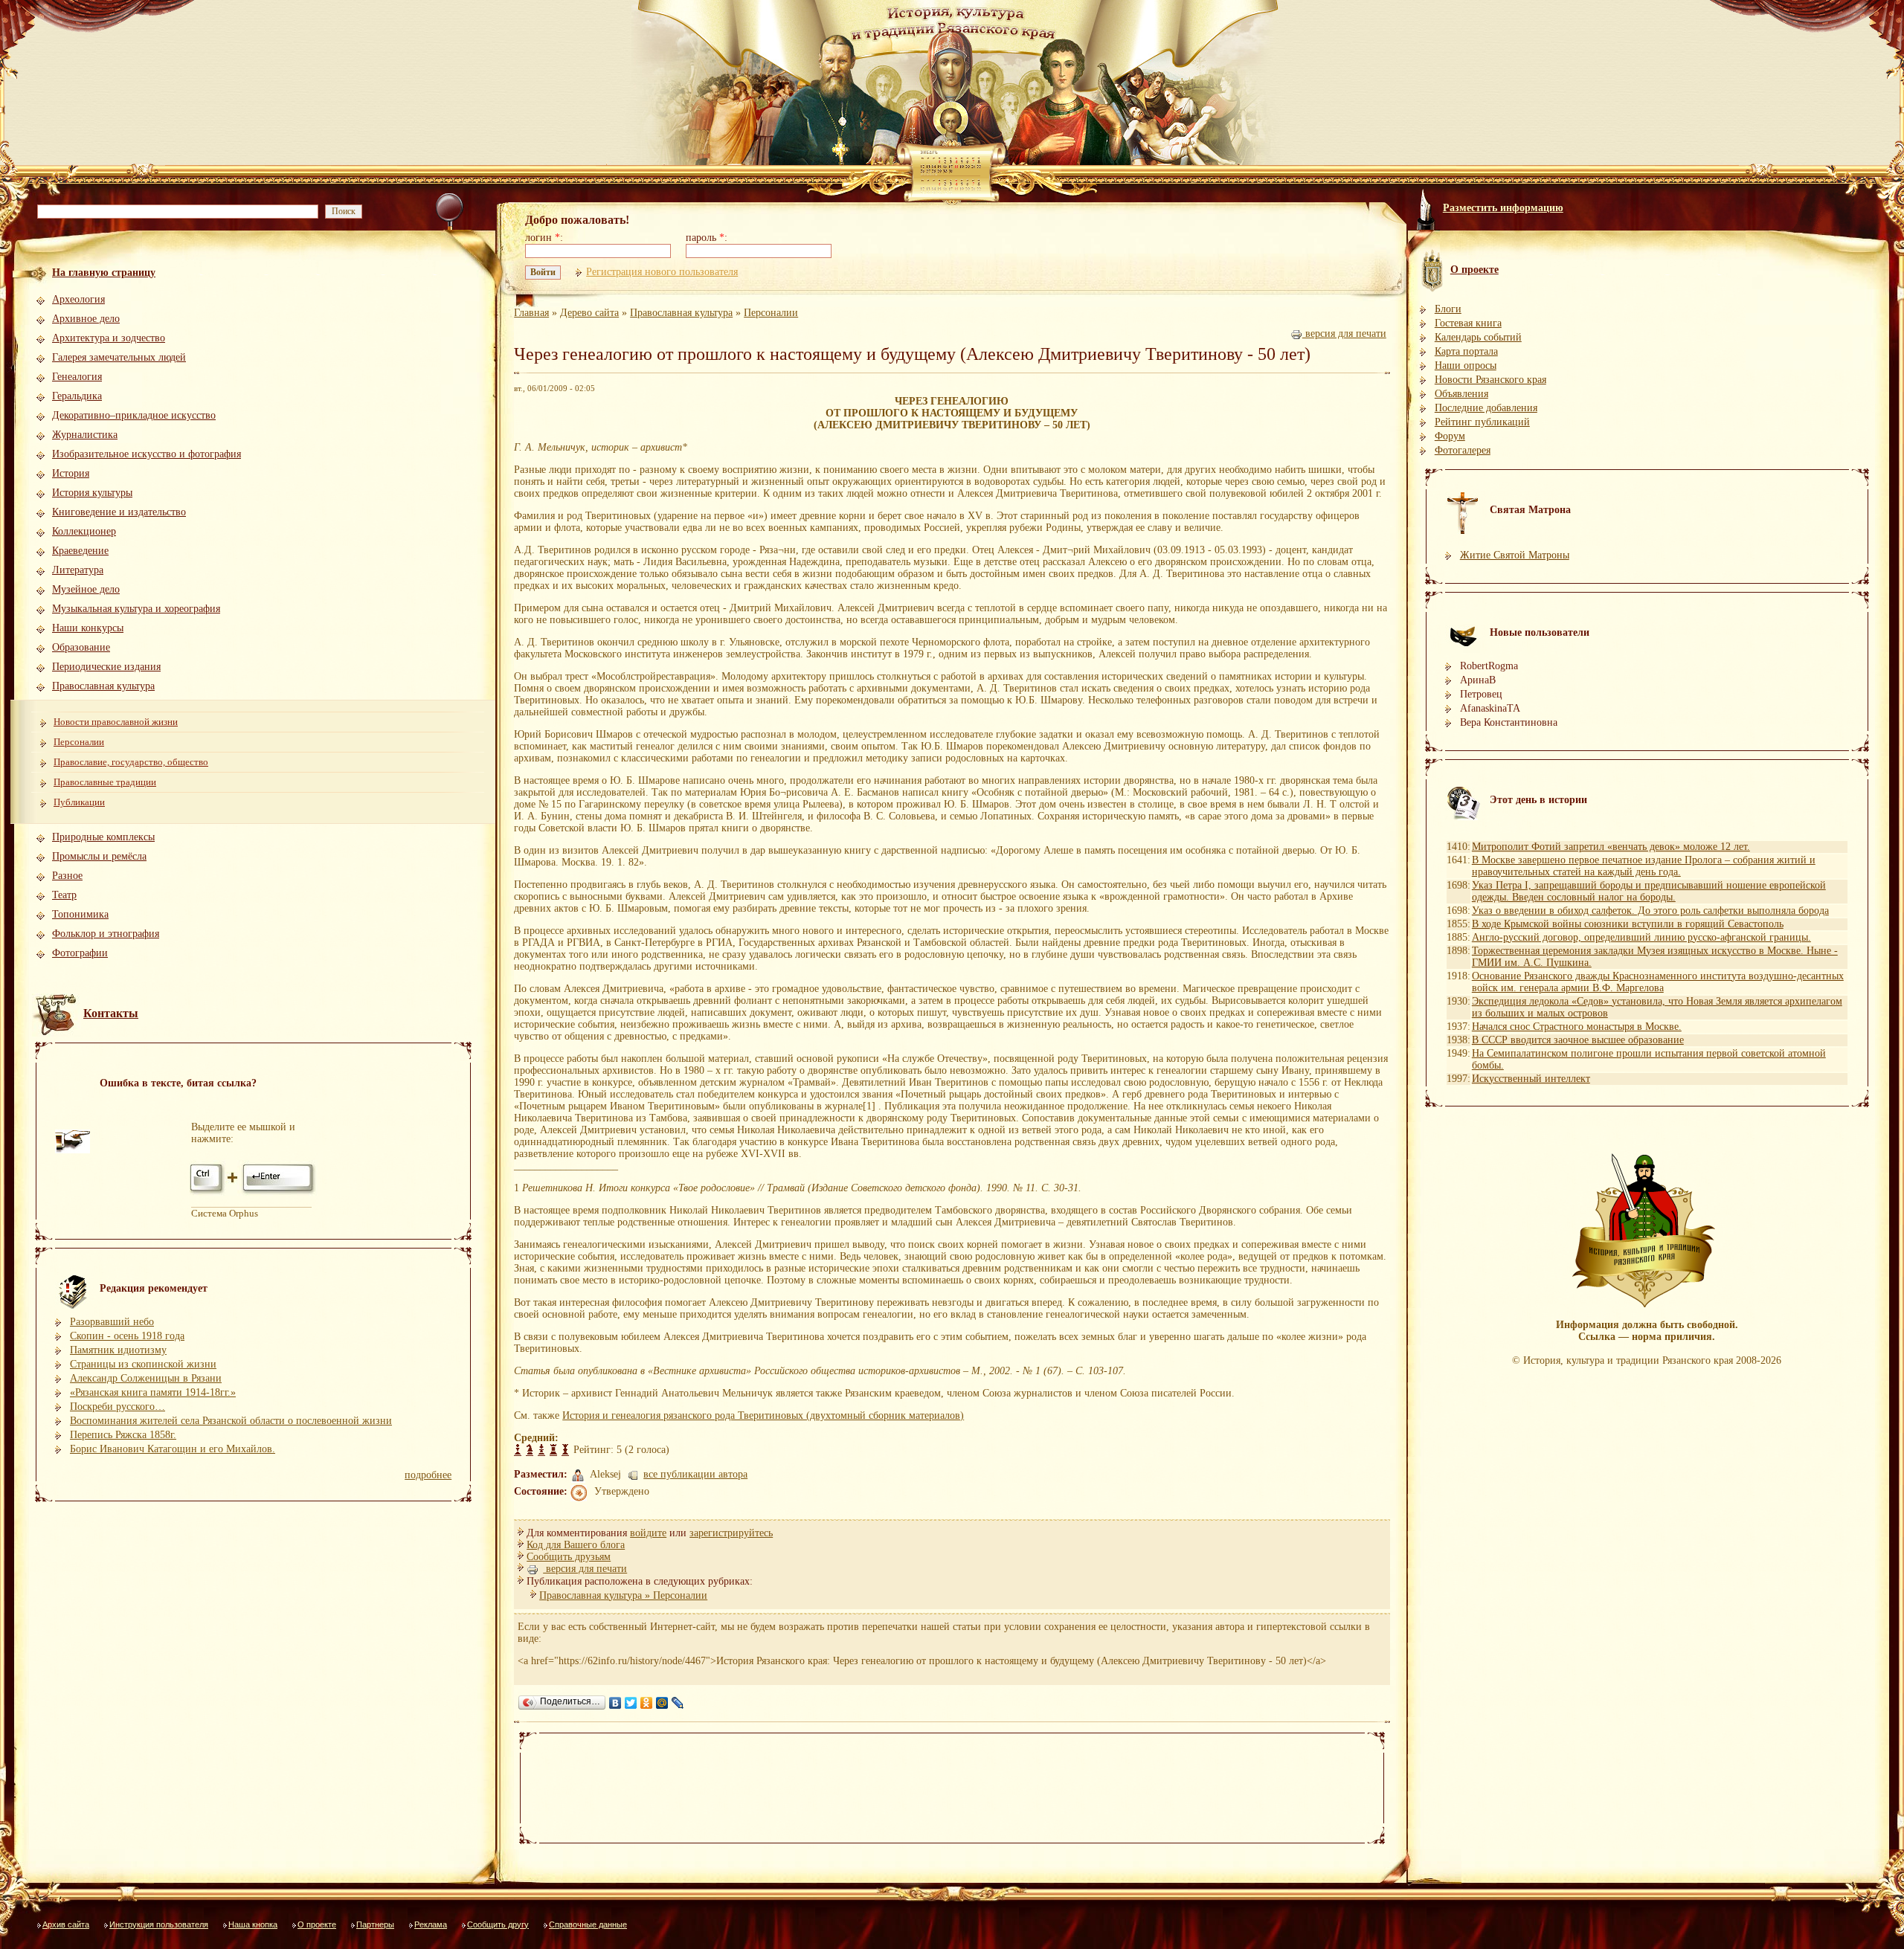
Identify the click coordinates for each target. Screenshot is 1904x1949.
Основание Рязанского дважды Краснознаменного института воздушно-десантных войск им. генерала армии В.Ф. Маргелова (1658, 982)
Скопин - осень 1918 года (127, 1336)
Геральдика (77, 396)
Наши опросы (1466, 365)
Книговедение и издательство (119, 512)
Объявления (1461, 394)
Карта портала (1466, 351)
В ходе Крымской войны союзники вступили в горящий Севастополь (1628, 924)
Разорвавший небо (112, 1322)
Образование (81, 647)
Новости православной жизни (116, 722)
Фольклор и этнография (106, 934)
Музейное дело (86, 589)
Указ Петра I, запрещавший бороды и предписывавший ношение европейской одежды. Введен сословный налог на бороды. (1649, 891)
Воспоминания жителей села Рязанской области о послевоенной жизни (231, 1421)
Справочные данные (588, 1924)
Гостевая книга (1468, 323)
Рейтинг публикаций (1482, 422)
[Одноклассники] (647, 1703)
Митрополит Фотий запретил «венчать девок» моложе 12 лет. (1611, 847)
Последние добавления (1486, 408)
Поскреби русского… (118, 1407)
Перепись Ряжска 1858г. (123, 1435)
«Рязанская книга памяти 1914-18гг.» (153, 1392)
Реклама (431, 1924)
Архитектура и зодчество (109, 338)
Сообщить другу (498, 1924)
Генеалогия (77, 377)
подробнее (428, 1475)
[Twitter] (631, 1703)
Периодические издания (106, 667)
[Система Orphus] (254, 1193)
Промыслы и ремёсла (99, 856)
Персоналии (79, 742)
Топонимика (80, 914)
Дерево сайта (589, 313)
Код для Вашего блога (576, 1545)
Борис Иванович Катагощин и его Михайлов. (173, 1449)
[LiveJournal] (678, 1703)
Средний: (536, 1438)
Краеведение (80, 551)
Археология (78, 299)
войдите (648, 1533)
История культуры (92, 493)
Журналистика (85, 435)
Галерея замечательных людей (119, 357)
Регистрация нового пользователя (662, 272)
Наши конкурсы (88, 628)
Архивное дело (86, 319)
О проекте (317, 1924)
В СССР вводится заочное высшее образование (1578, 1040)
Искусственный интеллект (1531, 1079)
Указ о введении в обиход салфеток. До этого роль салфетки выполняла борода (1650, 911)
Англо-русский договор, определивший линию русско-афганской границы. (1641, 937)
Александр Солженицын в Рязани (146, 1378)
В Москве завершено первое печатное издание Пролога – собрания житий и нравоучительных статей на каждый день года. (1644, 866)
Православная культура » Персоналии (623, 1595)
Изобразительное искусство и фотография (147, 454)
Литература (78, 570)
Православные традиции (105, 782)
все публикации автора (695, 1474)
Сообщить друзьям (569, 1557)
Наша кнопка (253, 1924)
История (71, 473)
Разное (67, 876)
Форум (1450, 436)
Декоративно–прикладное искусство (134, 415)
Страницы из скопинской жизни (143, 1364)
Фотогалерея (1463, 450)
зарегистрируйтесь (731, 1533)
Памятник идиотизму (118, 1350)
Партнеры (375, 1924)
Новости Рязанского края (1490, 380)
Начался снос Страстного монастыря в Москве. (1577, 1027)
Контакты (111, 1013)
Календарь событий (1478, 337)
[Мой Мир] (662, 1703)
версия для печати (1344, 334)
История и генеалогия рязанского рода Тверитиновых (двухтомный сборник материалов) (763, 1415)
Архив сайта (66, 1924)
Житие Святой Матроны (1515, 555)
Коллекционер (84, 531)
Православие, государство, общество (131, 762)
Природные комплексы (103, 837)
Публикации (79, 802)
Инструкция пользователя (159, 1924)
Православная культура (103, 686)
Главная (531, 313)
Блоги (1448, 309)
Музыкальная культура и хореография (136, 609)
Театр (64, 895)
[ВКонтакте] (615, 1703)
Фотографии (80, 953)
